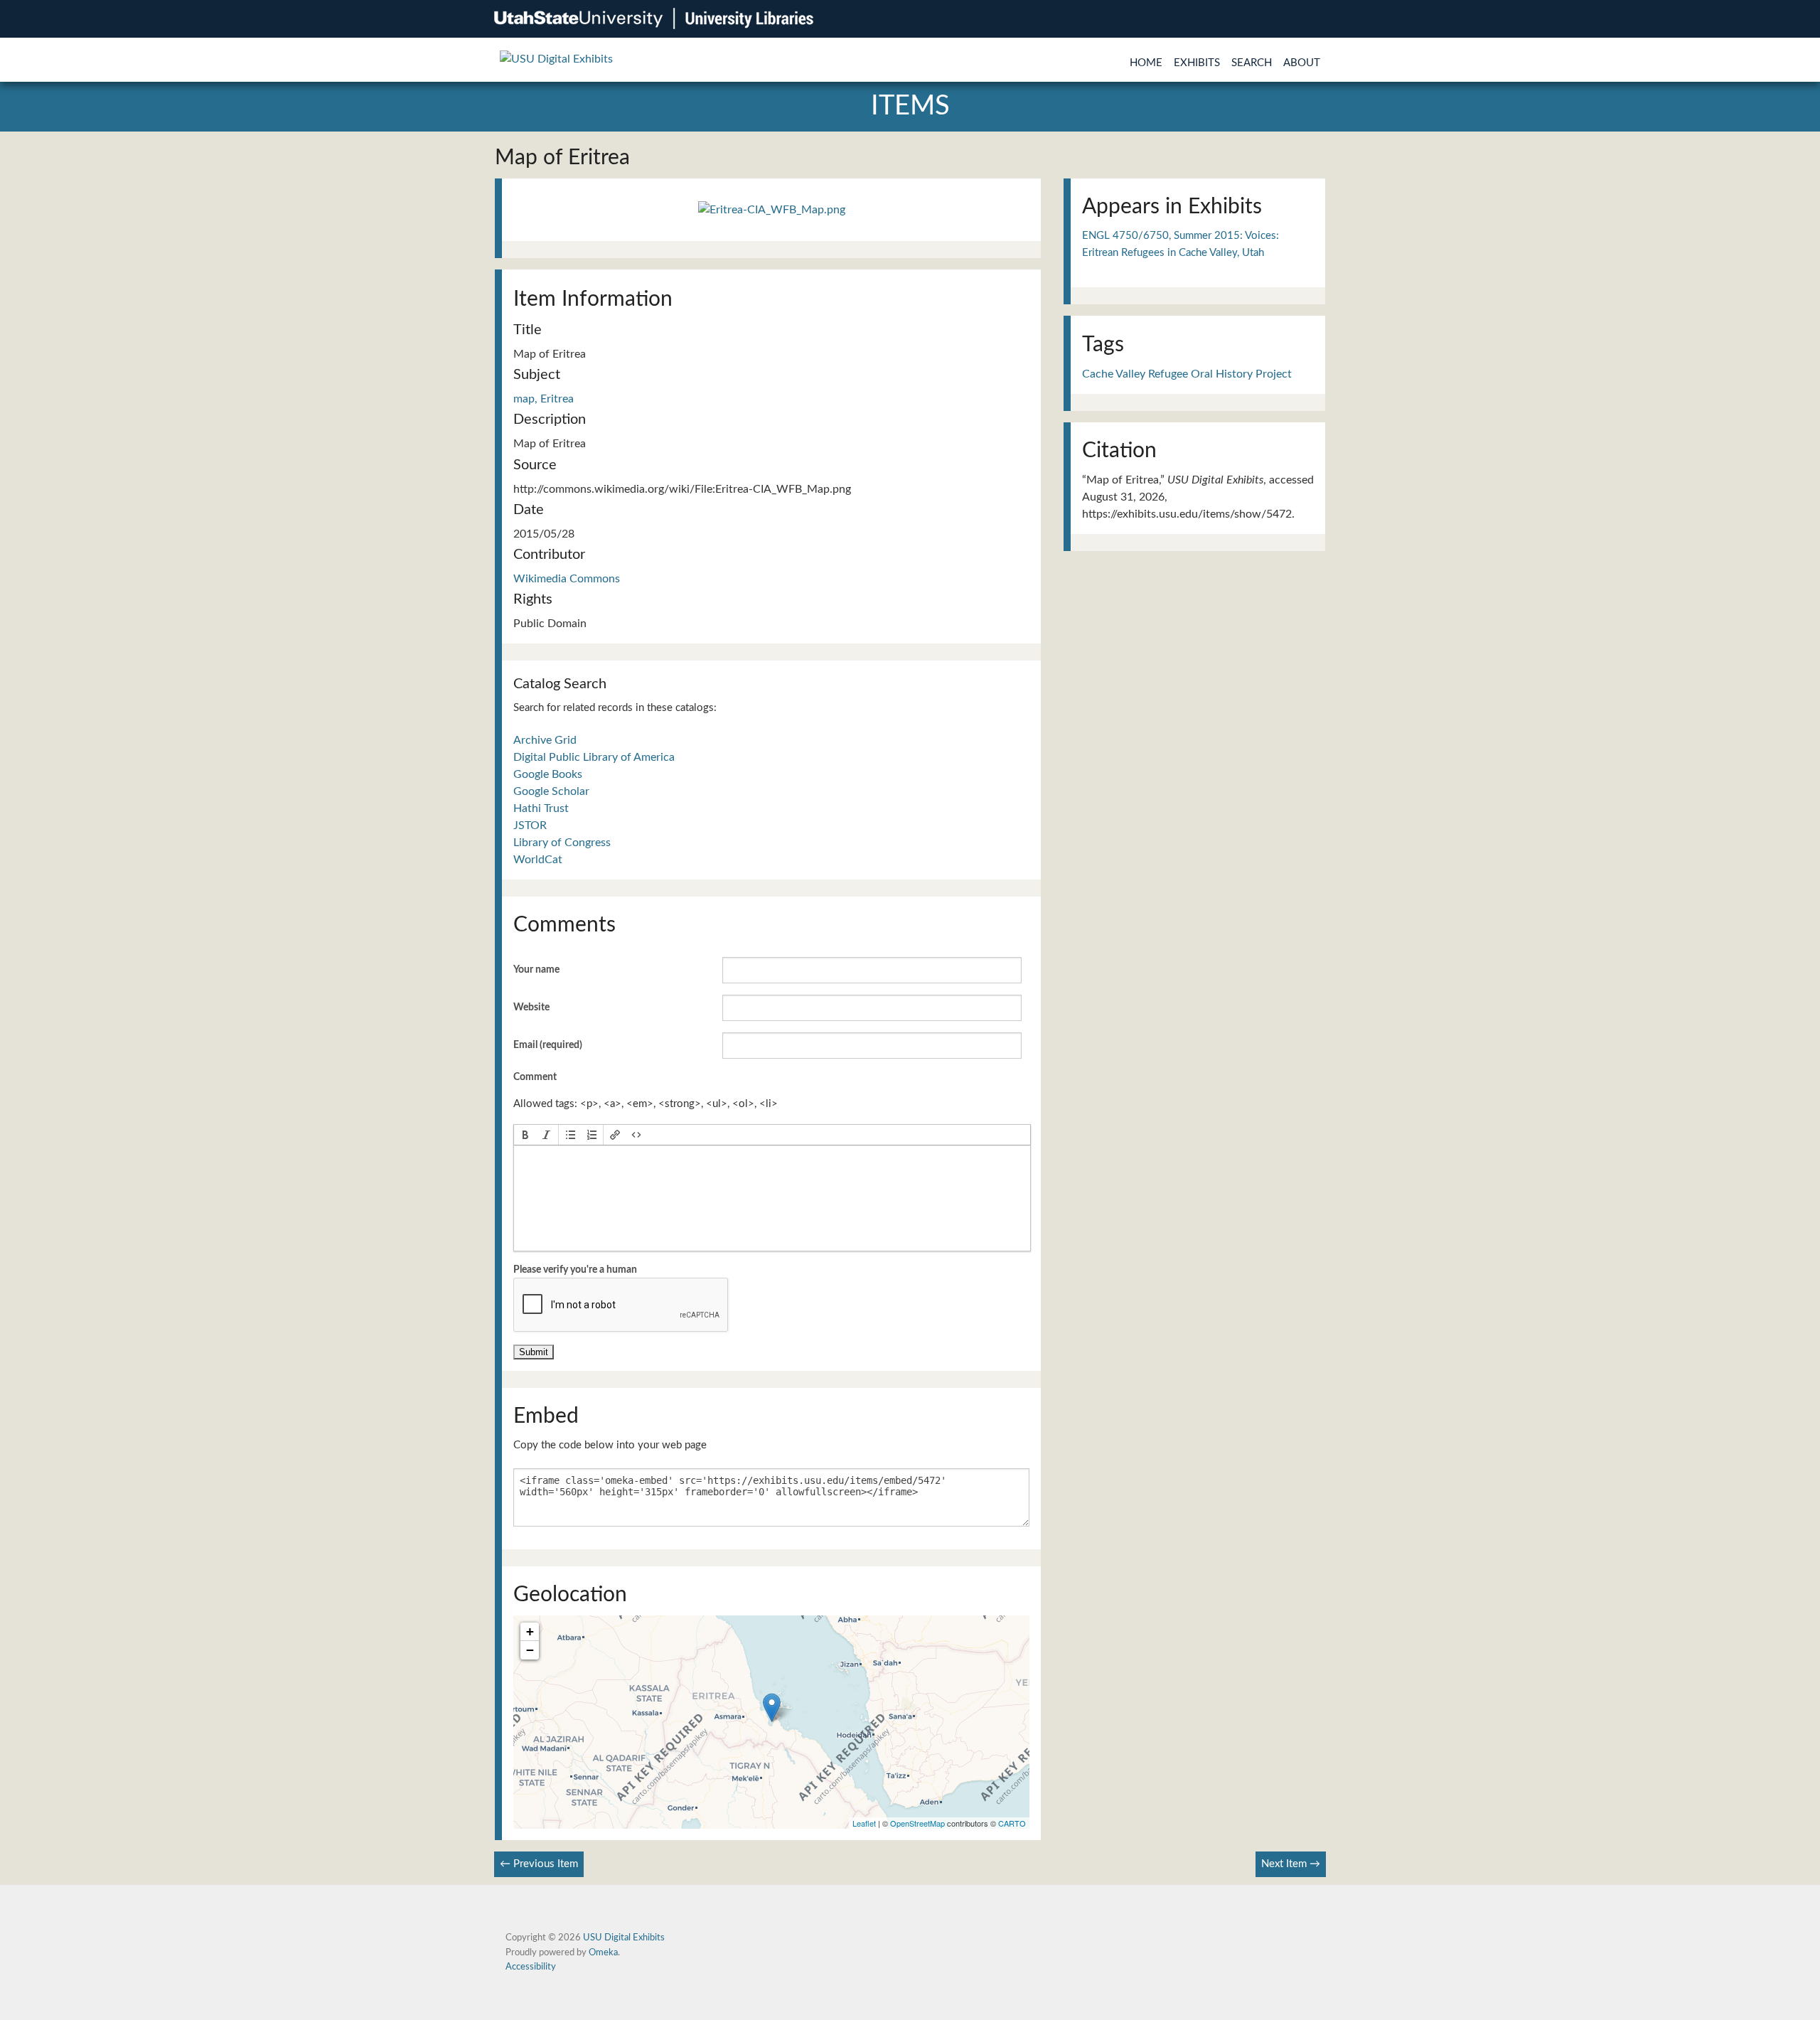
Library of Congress (562, 843)
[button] (525, 1135)
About (1302, 63)
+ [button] (530, 1631)
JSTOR (530, 825)
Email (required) (548, 1045)
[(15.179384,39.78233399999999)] (772, 1708)
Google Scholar (551, 791)
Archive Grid (545, 740)
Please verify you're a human (575, 1270)
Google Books (548, 774)
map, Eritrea (544, 399)
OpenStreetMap (917, 1823)
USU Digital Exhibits (624, 1938)
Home (1146, 63)
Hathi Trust (541, 808)
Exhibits (1197, 63)
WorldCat (538, 860)
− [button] (530, 1650)
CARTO (1012, 1823)
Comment (535, 1077)
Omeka (603, 1952)
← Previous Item (539, 1864)
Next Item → (1291, 1864)
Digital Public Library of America (594, 757)
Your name (536, 970)
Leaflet (864, 1823)
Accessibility (531, 1967)
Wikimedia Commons (567, 579)
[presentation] (525, 1135)
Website (531, 1008)
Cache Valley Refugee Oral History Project (1187, 374)
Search (1252, 63)
